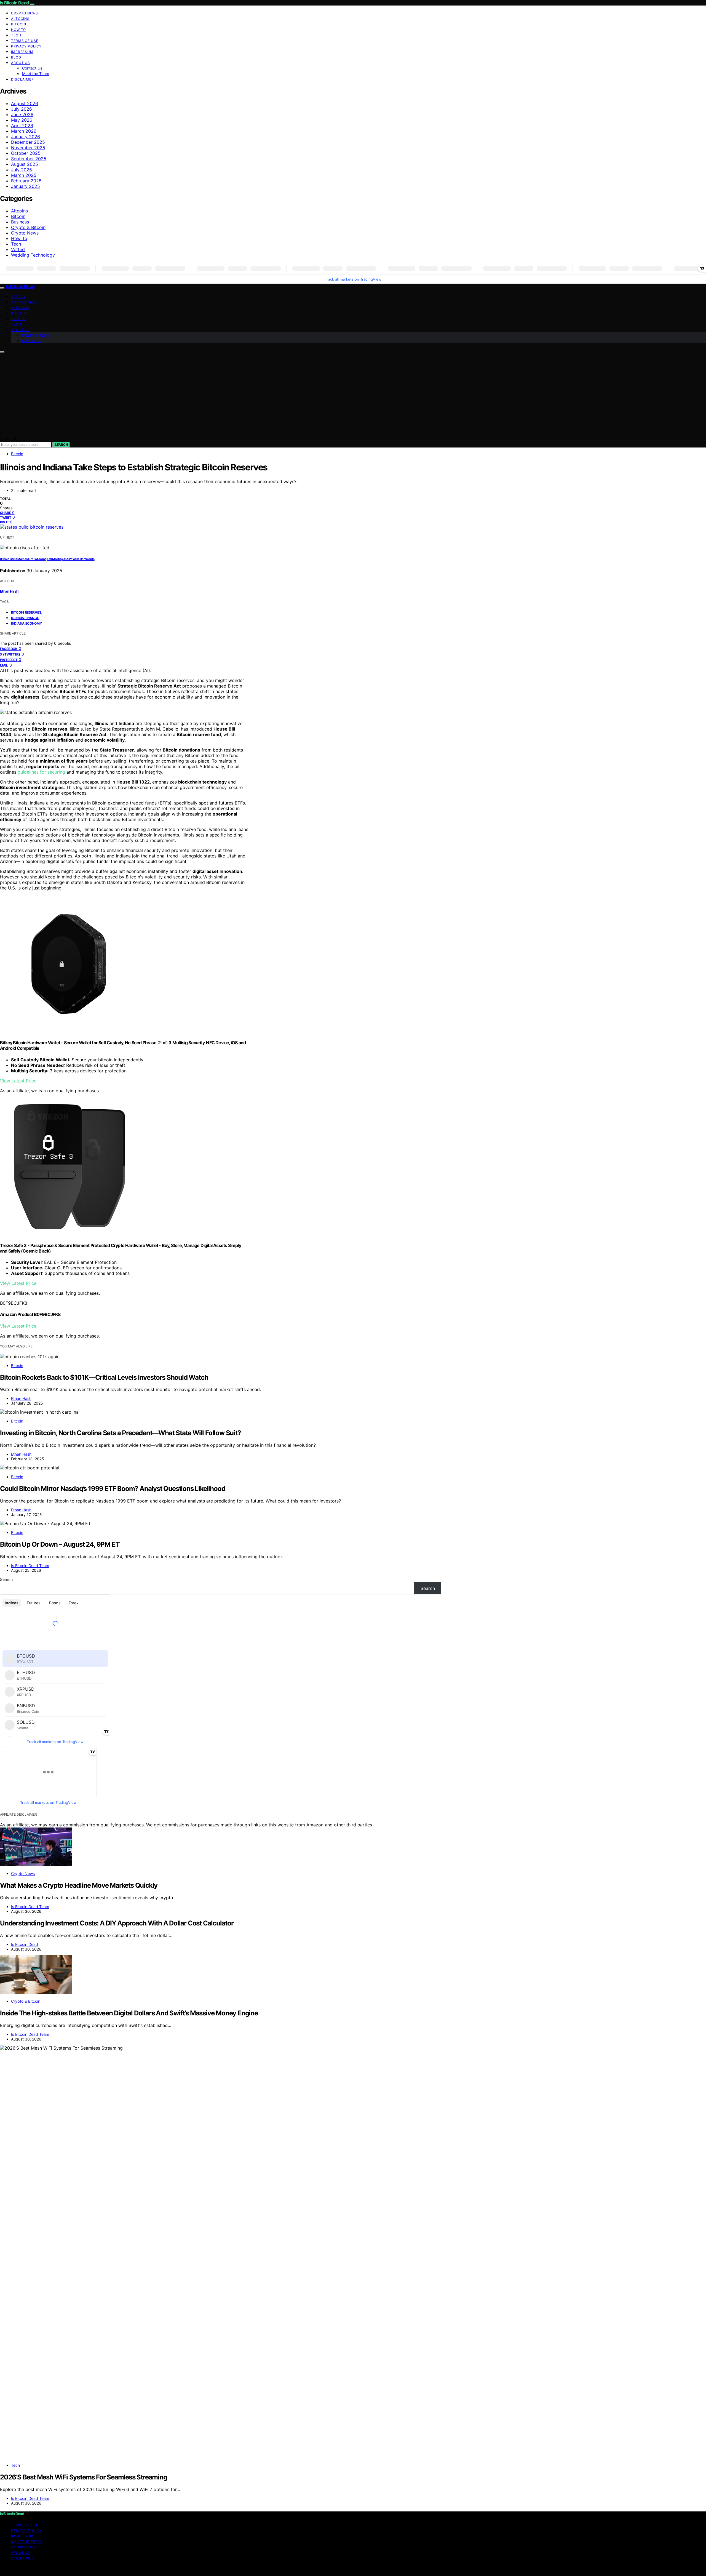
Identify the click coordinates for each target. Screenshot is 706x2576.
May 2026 (22, 120)
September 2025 (29, 159)
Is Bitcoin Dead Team (30, 1566)
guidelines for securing (41, 772)
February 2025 (26, 181)
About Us (21, 63)
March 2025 (24, 175)
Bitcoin (19, 24)
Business (20, 222)
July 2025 (22, 170)
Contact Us (32, 68)
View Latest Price (18, 1081)
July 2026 (22, 109)
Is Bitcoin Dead (14, 3)
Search (61, 445)
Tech (16, 35)
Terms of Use (25, 41)
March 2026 (24, 131)
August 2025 (25, 164)
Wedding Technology (33, 255)
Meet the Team (36, 74)
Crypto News (25, 13)
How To (18, 30)
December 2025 (28, 142)
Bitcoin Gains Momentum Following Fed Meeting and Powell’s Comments (47, 559)
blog (16, 57)
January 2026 (26, 137)
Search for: (10, 439)
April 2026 (22, 126)
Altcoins (20, 19)
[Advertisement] (353, 395)
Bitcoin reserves (26, 612)
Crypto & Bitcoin (28, 227)
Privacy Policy (26, 46)
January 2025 (26, 186)
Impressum (22, 52)
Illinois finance (25, 618)
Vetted (18, 249)
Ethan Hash (9, 591)
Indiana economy (27, 623)
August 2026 (25, 103)
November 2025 (28, 148)
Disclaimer (22, 79)
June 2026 (22, 114)
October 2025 (26, 153)
